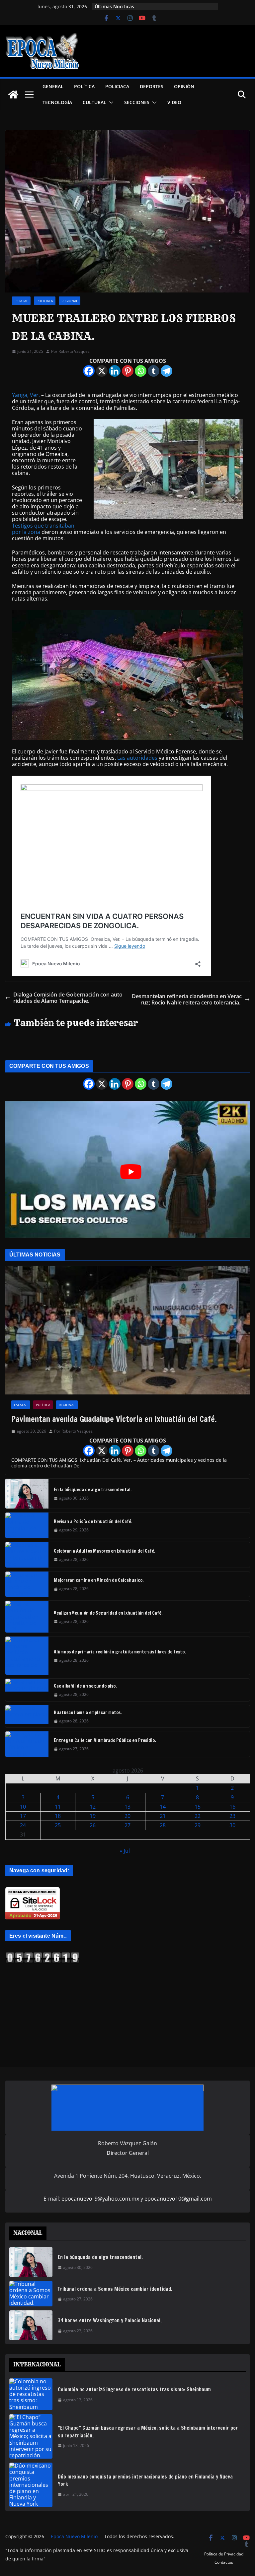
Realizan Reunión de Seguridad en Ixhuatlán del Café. (108, 1613)
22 (198, 1816)
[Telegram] (167, 371)
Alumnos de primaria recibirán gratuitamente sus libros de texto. (120, 1652)
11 (58, 1807)
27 (127, 1825)
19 (93, 1816)
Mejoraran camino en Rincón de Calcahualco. (99, 1580)
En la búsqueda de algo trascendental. (93, 1490)
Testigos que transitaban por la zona (43, 529)
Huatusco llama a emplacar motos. (88, 1712)
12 (93, 1807)
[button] (110, 102)
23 (232, 1816)
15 (198, 1807)
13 (127, 1807)
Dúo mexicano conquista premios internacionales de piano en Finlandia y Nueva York (145, 2480)
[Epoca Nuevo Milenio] (13, 95)
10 (23, 1807)
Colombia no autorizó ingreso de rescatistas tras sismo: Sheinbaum (134, 2389)
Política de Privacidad (224, 2554)
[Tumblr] (154, 371)
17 (23, 1816)
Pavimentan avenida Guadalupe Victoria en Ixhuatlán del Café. (114, 1419)
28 (163, 1825)
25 (58, 1825)
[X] (102, 371)
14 (163, 1807)
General (53, 86)
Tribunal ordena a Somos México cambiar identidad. (115, 2289)
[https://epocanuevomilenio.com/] (42, 1955)
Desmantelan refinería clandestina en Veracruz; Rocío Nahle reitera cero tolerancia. (187, 999)
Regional (70, 301)
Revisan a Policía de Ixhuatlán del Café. (93, 1521)
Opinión (184, 86)
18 (58, 1816)
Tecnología (57, 102)
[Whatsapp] (141, 371)
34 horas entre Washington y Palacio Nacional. (110, 2320)
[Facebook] (89, 371)
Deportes (152, 86)
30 (232, 1825)
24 (23, 1825)
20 (127, 1816)
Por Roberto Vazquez (70, 352)
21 (163, 1816)
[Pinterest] (128, 371)
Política (84, 86)
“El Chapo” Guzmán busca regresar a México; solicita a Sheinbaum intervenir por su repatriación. (148, 2432)
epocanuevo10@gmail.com (178, 2199)
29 (198, 1825)
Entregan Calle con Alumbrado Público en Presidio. (105, 1740)
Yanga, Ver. (26, 395)
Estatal (21, 301)
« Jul (125, 1851)
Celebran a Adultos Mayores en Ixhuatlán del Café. (105, 1551)
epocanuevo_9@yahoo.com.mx (100, 2199)
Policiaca (117, 86)
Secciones (137, 102)
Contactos (224, 2562)
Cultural (94, 102)
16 (232, 1807)
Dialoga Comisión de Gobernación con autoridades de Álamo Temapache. (68, 998)
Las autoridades (137, 758)
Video (174, 102)
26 (93, 1825)
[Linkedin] (115, 371)
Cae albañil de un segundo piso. (85, 1686)
